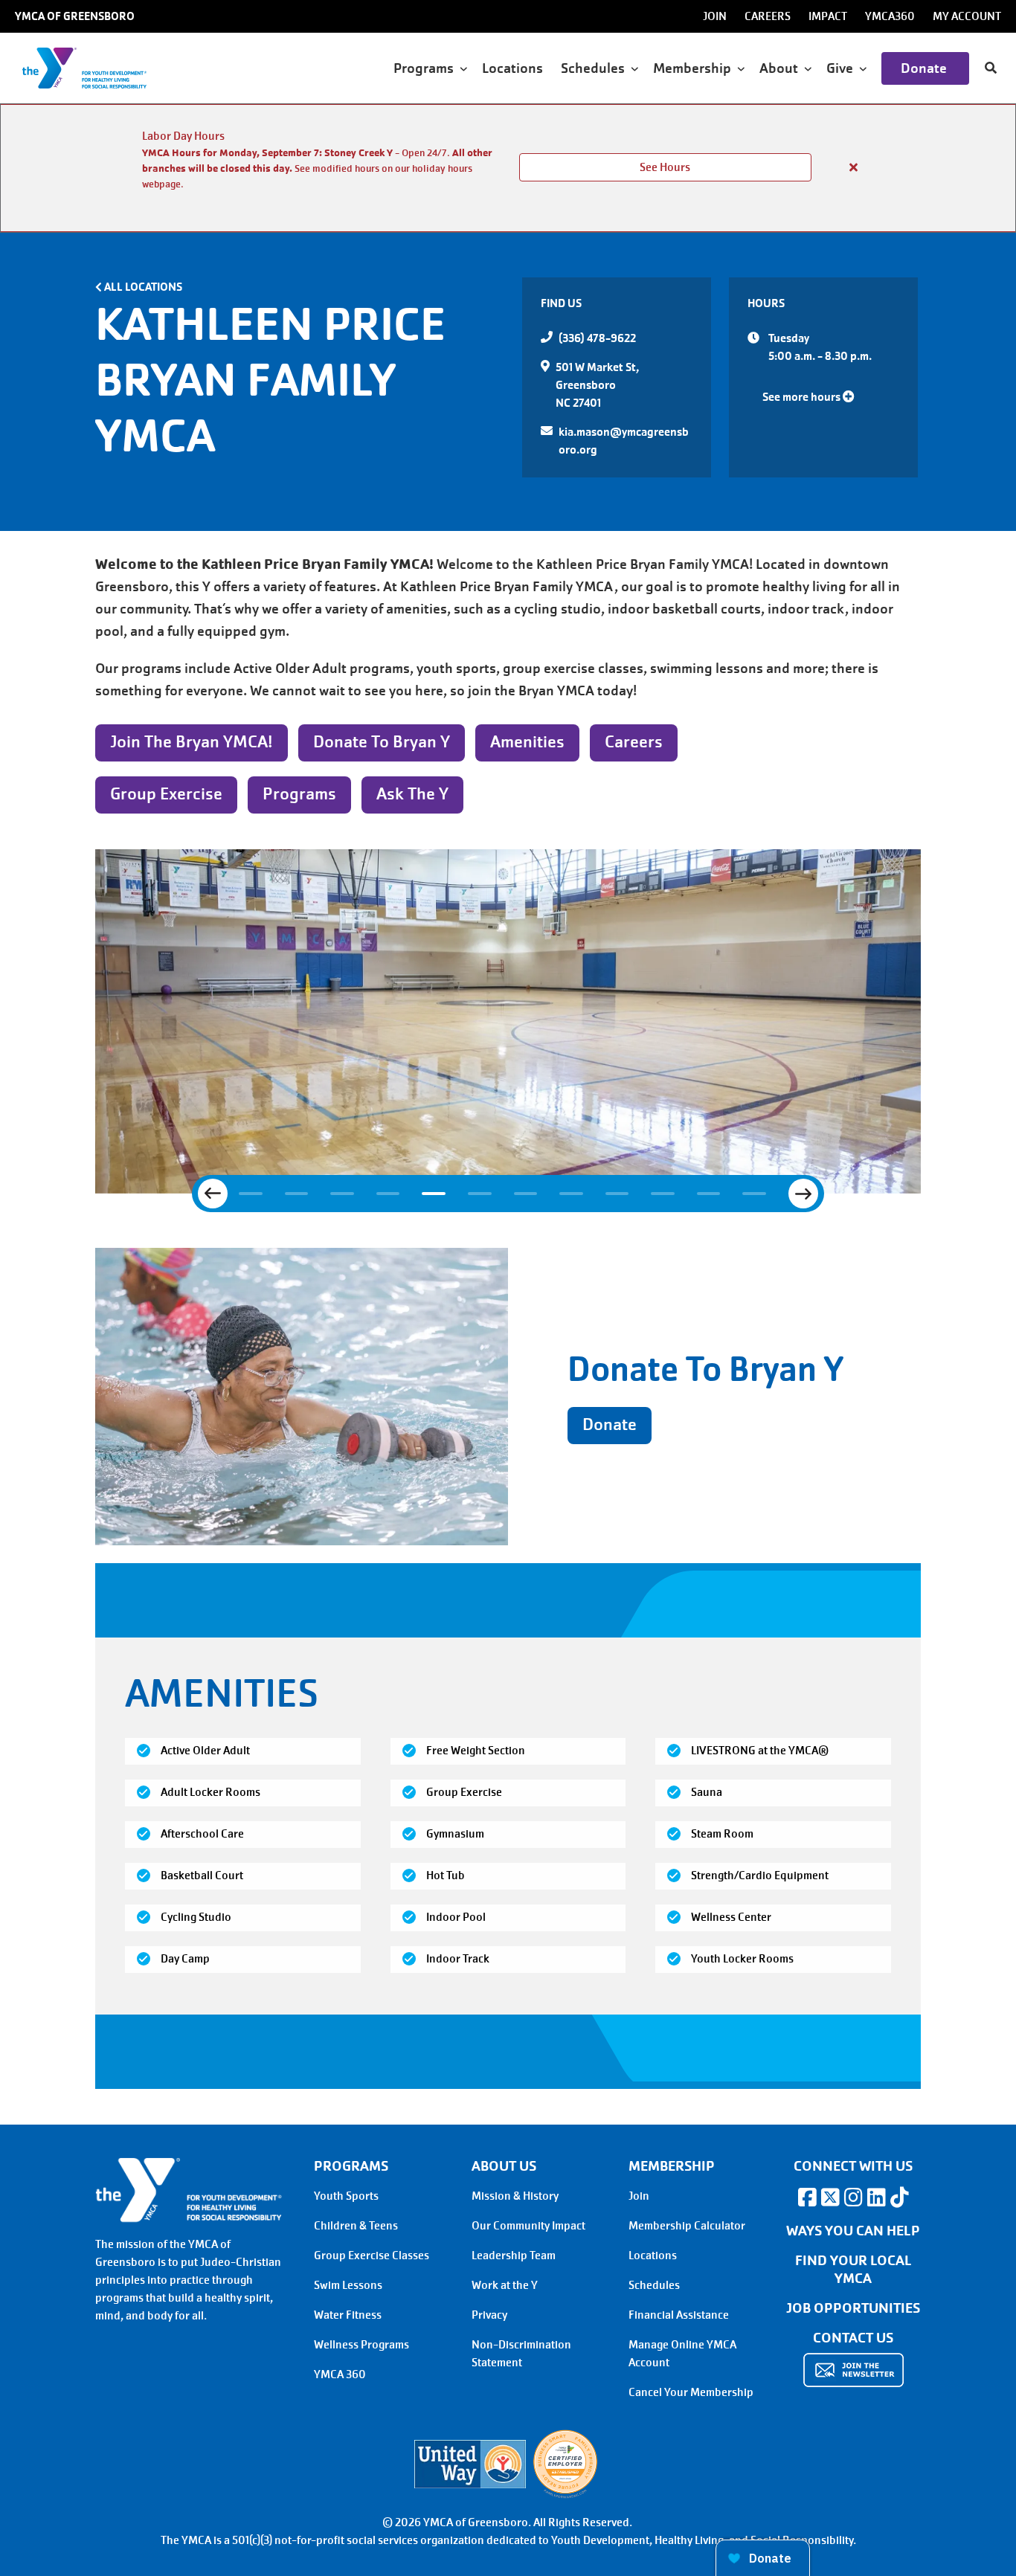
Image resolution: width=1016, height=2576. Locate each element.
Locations (514, 68)
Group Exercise (166, 794)
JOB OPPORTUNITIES (853, 2308)
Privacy (489, 2315)
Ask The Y (412, 794)
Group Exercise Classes (372, 2255)
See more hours (803, 397)
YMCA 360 (340, 2374)
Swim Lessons (348, 2285)
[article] (508, 168)
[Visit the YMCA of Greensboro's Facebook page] (807, 2197)
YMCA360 (890, 16)
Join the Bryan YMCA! (192, 742)
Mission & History (515, 2196)
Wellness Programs (361, 2345)
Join (715, 16)
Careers (768, 16)
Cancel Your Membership (691, 2392)
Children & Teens (356, 2226)
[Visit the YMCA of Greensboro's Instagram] (853, 2197)
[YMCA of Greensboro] (101, 68)
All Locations (143, 287)
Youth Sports (346, 2196)
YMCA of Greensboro (75, 16)
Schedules (654, 2285)
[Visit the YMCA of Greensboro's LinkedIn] (876, 2197)
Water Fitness (348, 2315)
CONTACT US (853, 2338)
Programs (299, 794)
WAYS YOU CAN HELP (853, 2231)
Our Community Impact (528, 2226)
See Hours (665, 167)
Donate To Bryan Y (382, 742)
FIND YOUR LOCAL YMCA (853, 2270)
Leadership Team (514, 2255)
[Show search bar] (991, 68)
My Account (967, 16)
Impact (828, 16)
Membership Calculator (687, 2226)
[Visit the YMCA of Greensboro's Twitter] (830, 2197)
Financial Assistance (679, 2315)
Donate (925, 68)
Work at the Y (505, 2285)
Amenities (527, 742)
